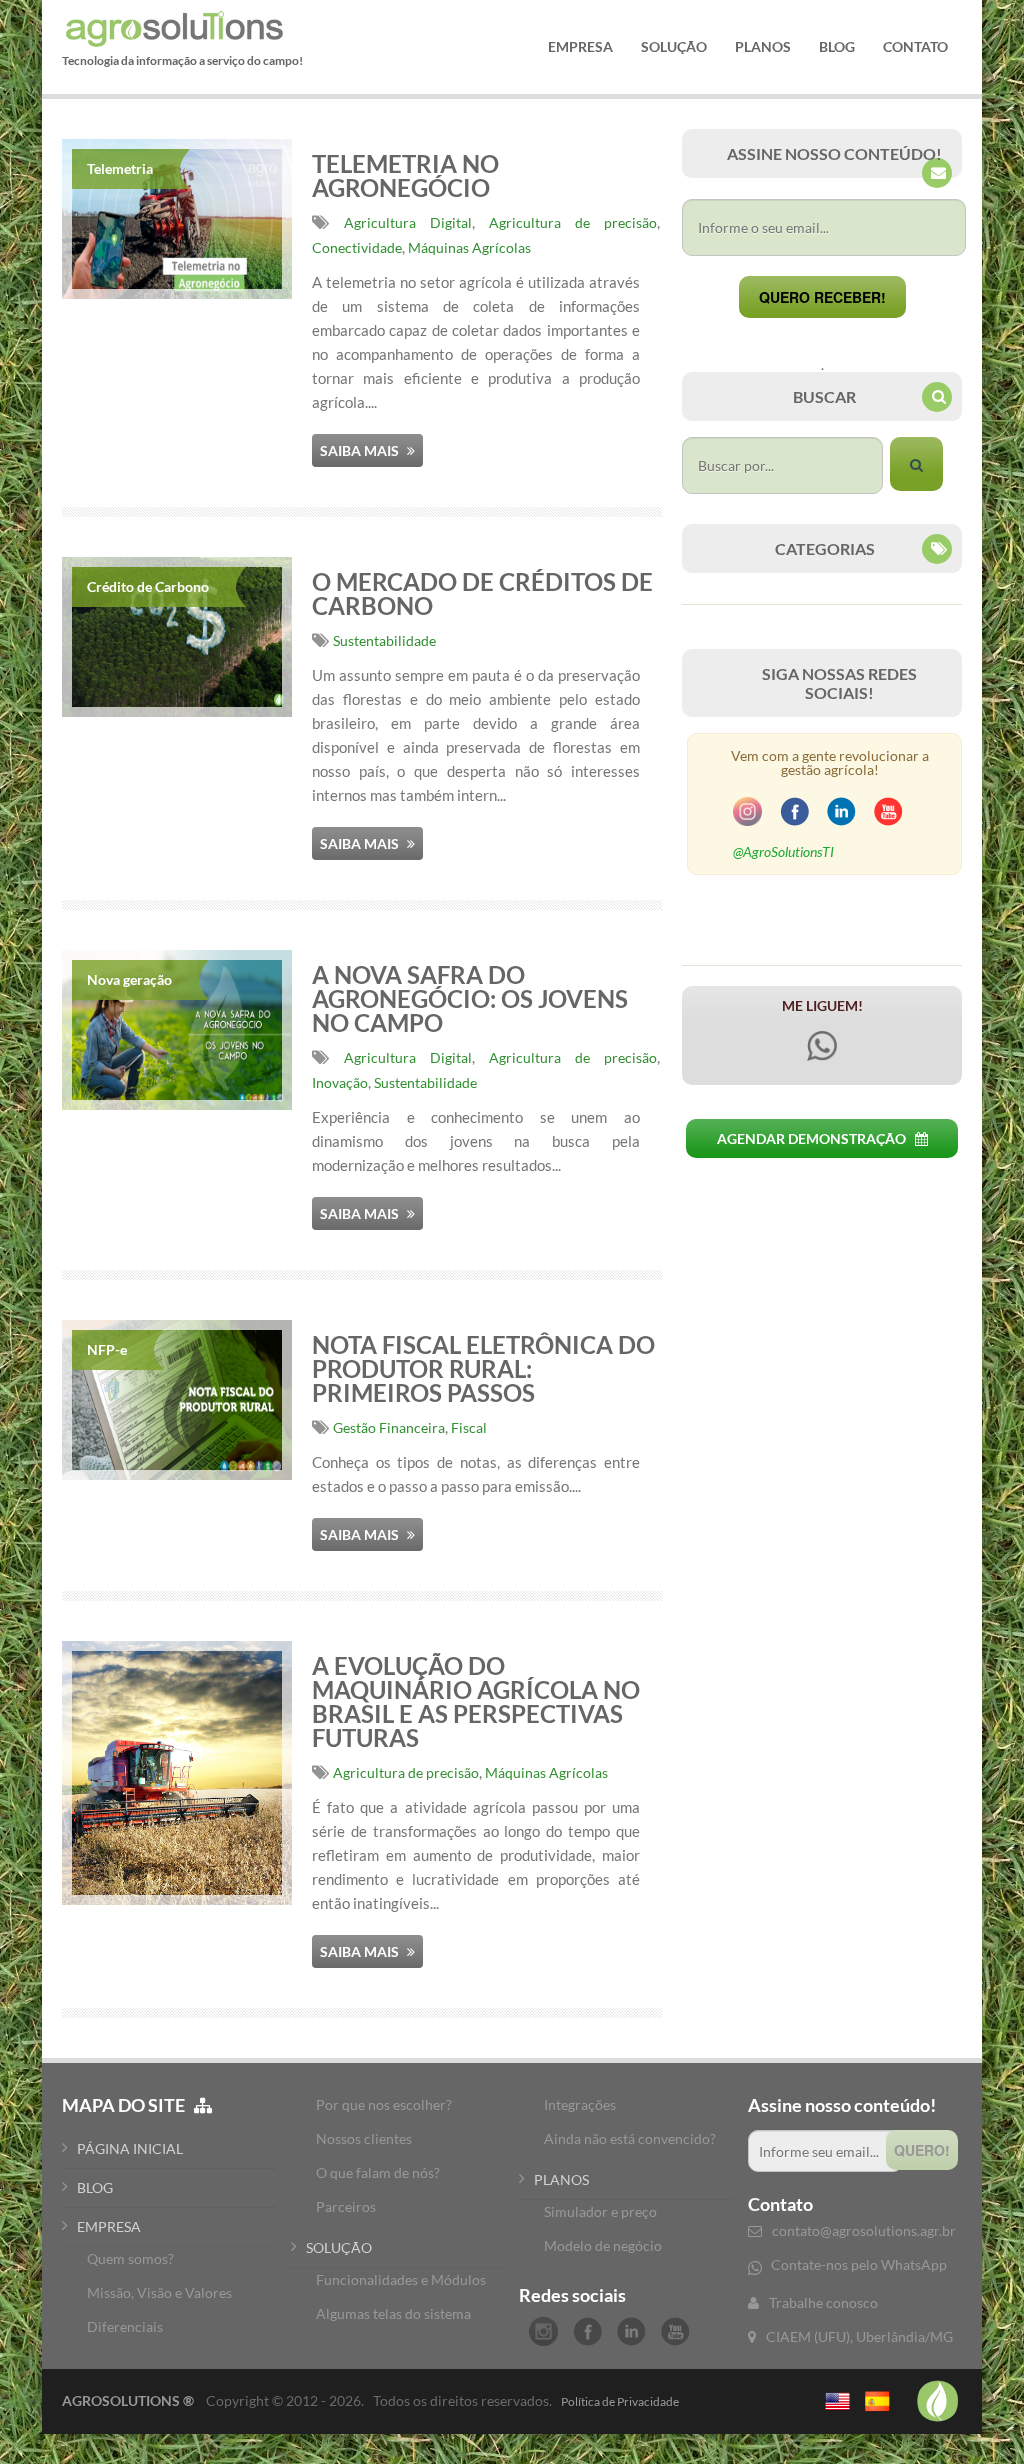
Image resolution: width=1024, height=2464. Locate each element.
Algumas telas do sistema (393, 2313)
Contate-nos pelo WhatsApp (859, 2264)
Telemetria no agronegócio (405, 175)
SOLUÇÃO (339, 2247)
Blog (837, 47)
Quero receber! (822, 297)
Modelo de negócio (603, 2245)
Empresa (580, 47)
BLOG (95, 2187)
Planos (763, 47)
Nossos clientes (364, 2138)
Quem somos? (130, 2258)
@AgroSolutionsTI (783, 851)
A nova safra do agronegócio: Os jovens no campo (470, 998)
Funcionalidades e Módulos (401, 2279)
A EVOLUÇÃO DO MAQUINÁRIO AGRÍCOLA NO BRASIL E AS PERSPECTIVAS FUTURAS (476, 1701)
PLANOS (561, 2179)
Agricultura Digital (408, 222)
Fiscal (469, 1427)
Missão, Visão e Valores (159, 2292)
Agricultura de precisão (573, 222)
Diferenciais (125, 2326)
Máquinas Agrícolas (469, 247)
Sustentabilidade (384, 640)
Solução (674, 47)
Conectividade (357, 247)
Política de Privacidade (620, 2401)
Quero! (922, 2150)
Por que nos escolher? (384, 2104)
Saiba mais (361, 450)
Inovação (340, 1082)
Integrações (580, 2104)
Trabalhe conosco (823, 2302)
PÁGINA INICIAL (130, 2148)
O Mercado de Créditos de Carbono (482, 593)
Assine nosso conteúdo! (842, 2105)
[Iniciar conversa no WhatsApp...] (822, 1065)
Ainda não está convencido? (630, 2138)
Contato (915, 47)
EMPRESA (109, 2226)
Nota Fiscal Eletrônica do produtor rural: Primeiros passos (483, 1368)
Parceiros (346, 2206)
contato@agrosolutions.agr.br (864, 2230)
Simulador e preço (600, 2211)
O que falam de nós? (378, 2172)
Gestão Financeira (389, 1427)
